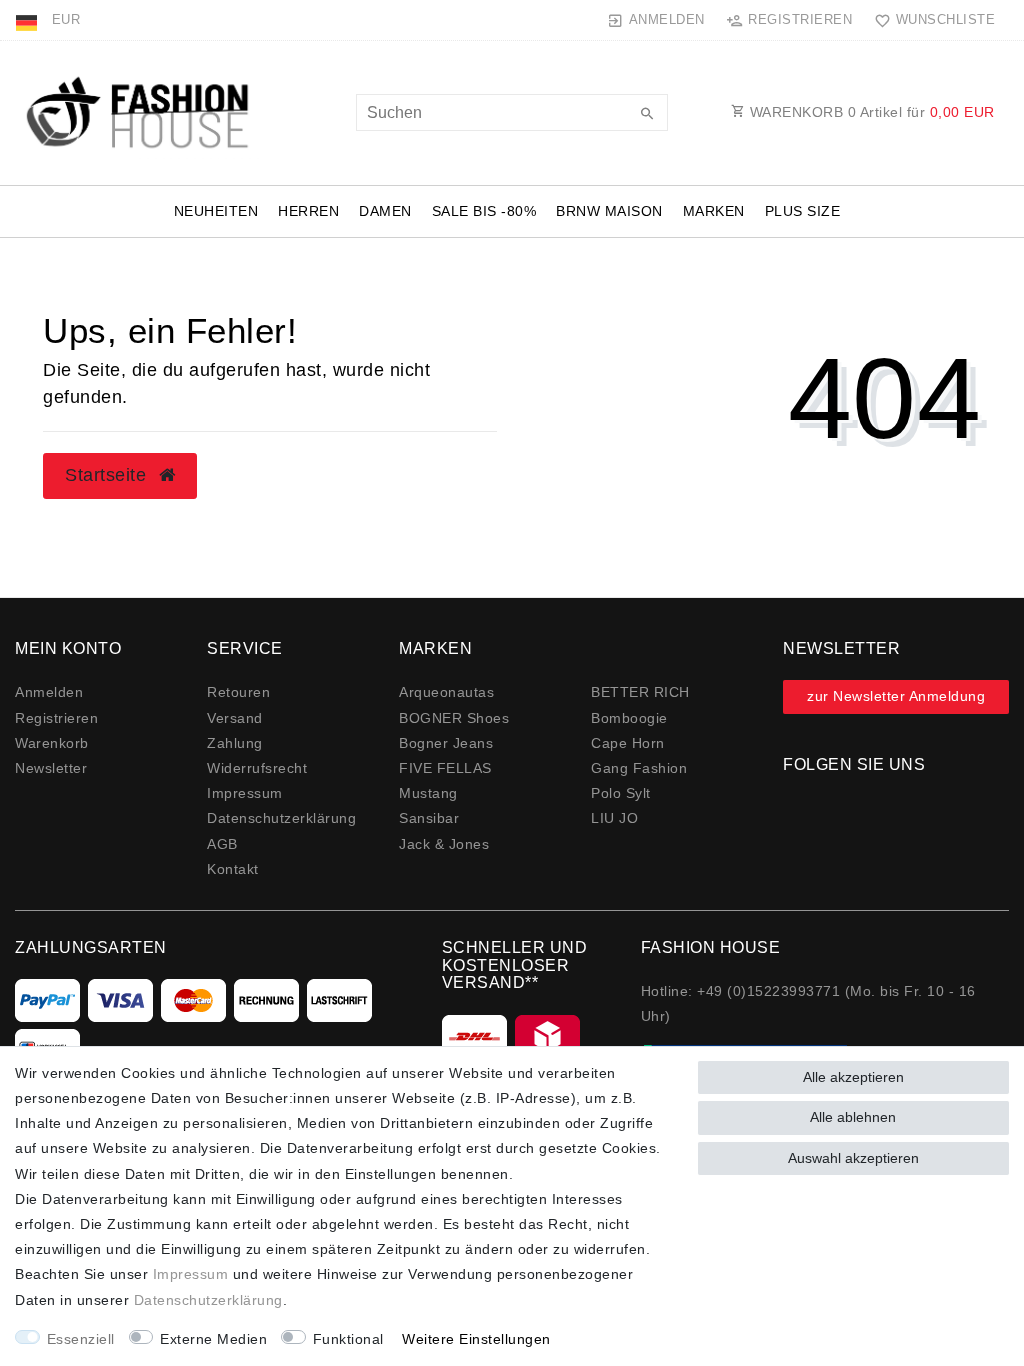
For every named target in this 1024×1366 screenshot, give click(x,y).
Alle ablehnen (853, 1117)
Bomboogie (629, 718)
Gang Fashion (639, 768)
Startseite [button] (108, 475)
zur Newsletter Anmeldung (896, 696)
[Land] (28, 20)
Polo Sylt (621, 793)
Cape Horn (628, 743)
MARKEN (714, 211)
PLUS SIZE (803, 211)
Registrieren (56, 718)
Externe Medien (213, 1339)
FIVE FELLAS (445, 768)
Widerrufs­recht (257, 768)
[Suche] (648, 115)
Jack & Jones (444, 844)
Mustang (428, 793)
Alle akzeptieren (853, 1077)
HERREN (308, 211)
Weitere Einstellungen (476, 1339)
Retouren (238, 692)
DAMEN (385, 211)
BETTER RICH (640, 692)
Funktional (348, 1339)
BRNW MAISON (609, 211)
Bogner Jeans (446, 743)
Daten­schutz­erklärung (281, 818)
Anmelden (49, 692)
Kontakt (233, 869)
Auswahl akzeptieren (853, 1158)
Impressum (245, 793)
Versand (235, 718)
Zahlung (235, 743)
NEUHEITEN (216, 211)
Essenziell (81, 1339)
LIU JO (614, 818)
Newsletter (51, 768)
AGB (222, 844)
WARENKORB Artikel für (870, 112)
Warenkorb (52, 743)
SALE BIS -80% (484, 211)
